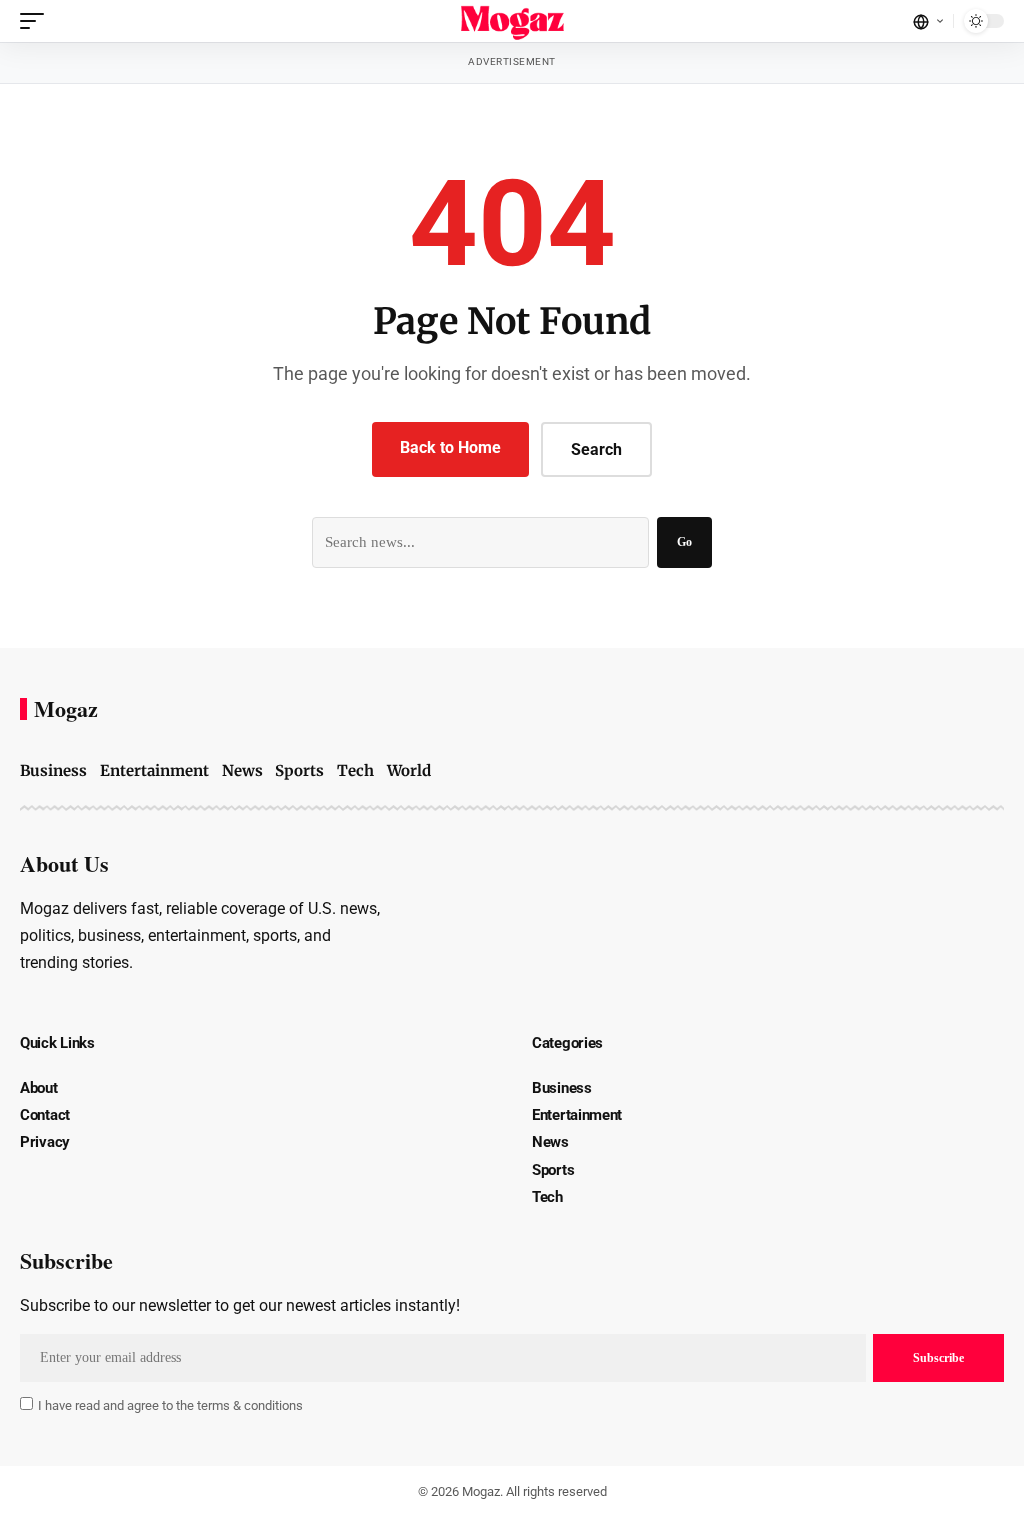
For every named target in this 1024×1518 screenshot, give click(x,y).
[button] (37, 21)
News (242, 770)
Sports (299, 770)
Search (596, 449)
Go (684, 542)
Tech (355, 770)
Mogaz (66, 709)
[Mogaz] (512, 21)
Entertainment (154, 770)
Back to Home (450, 447)
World (409, 770)
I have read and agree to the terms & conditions (170, 1405)
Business (53, 770)
